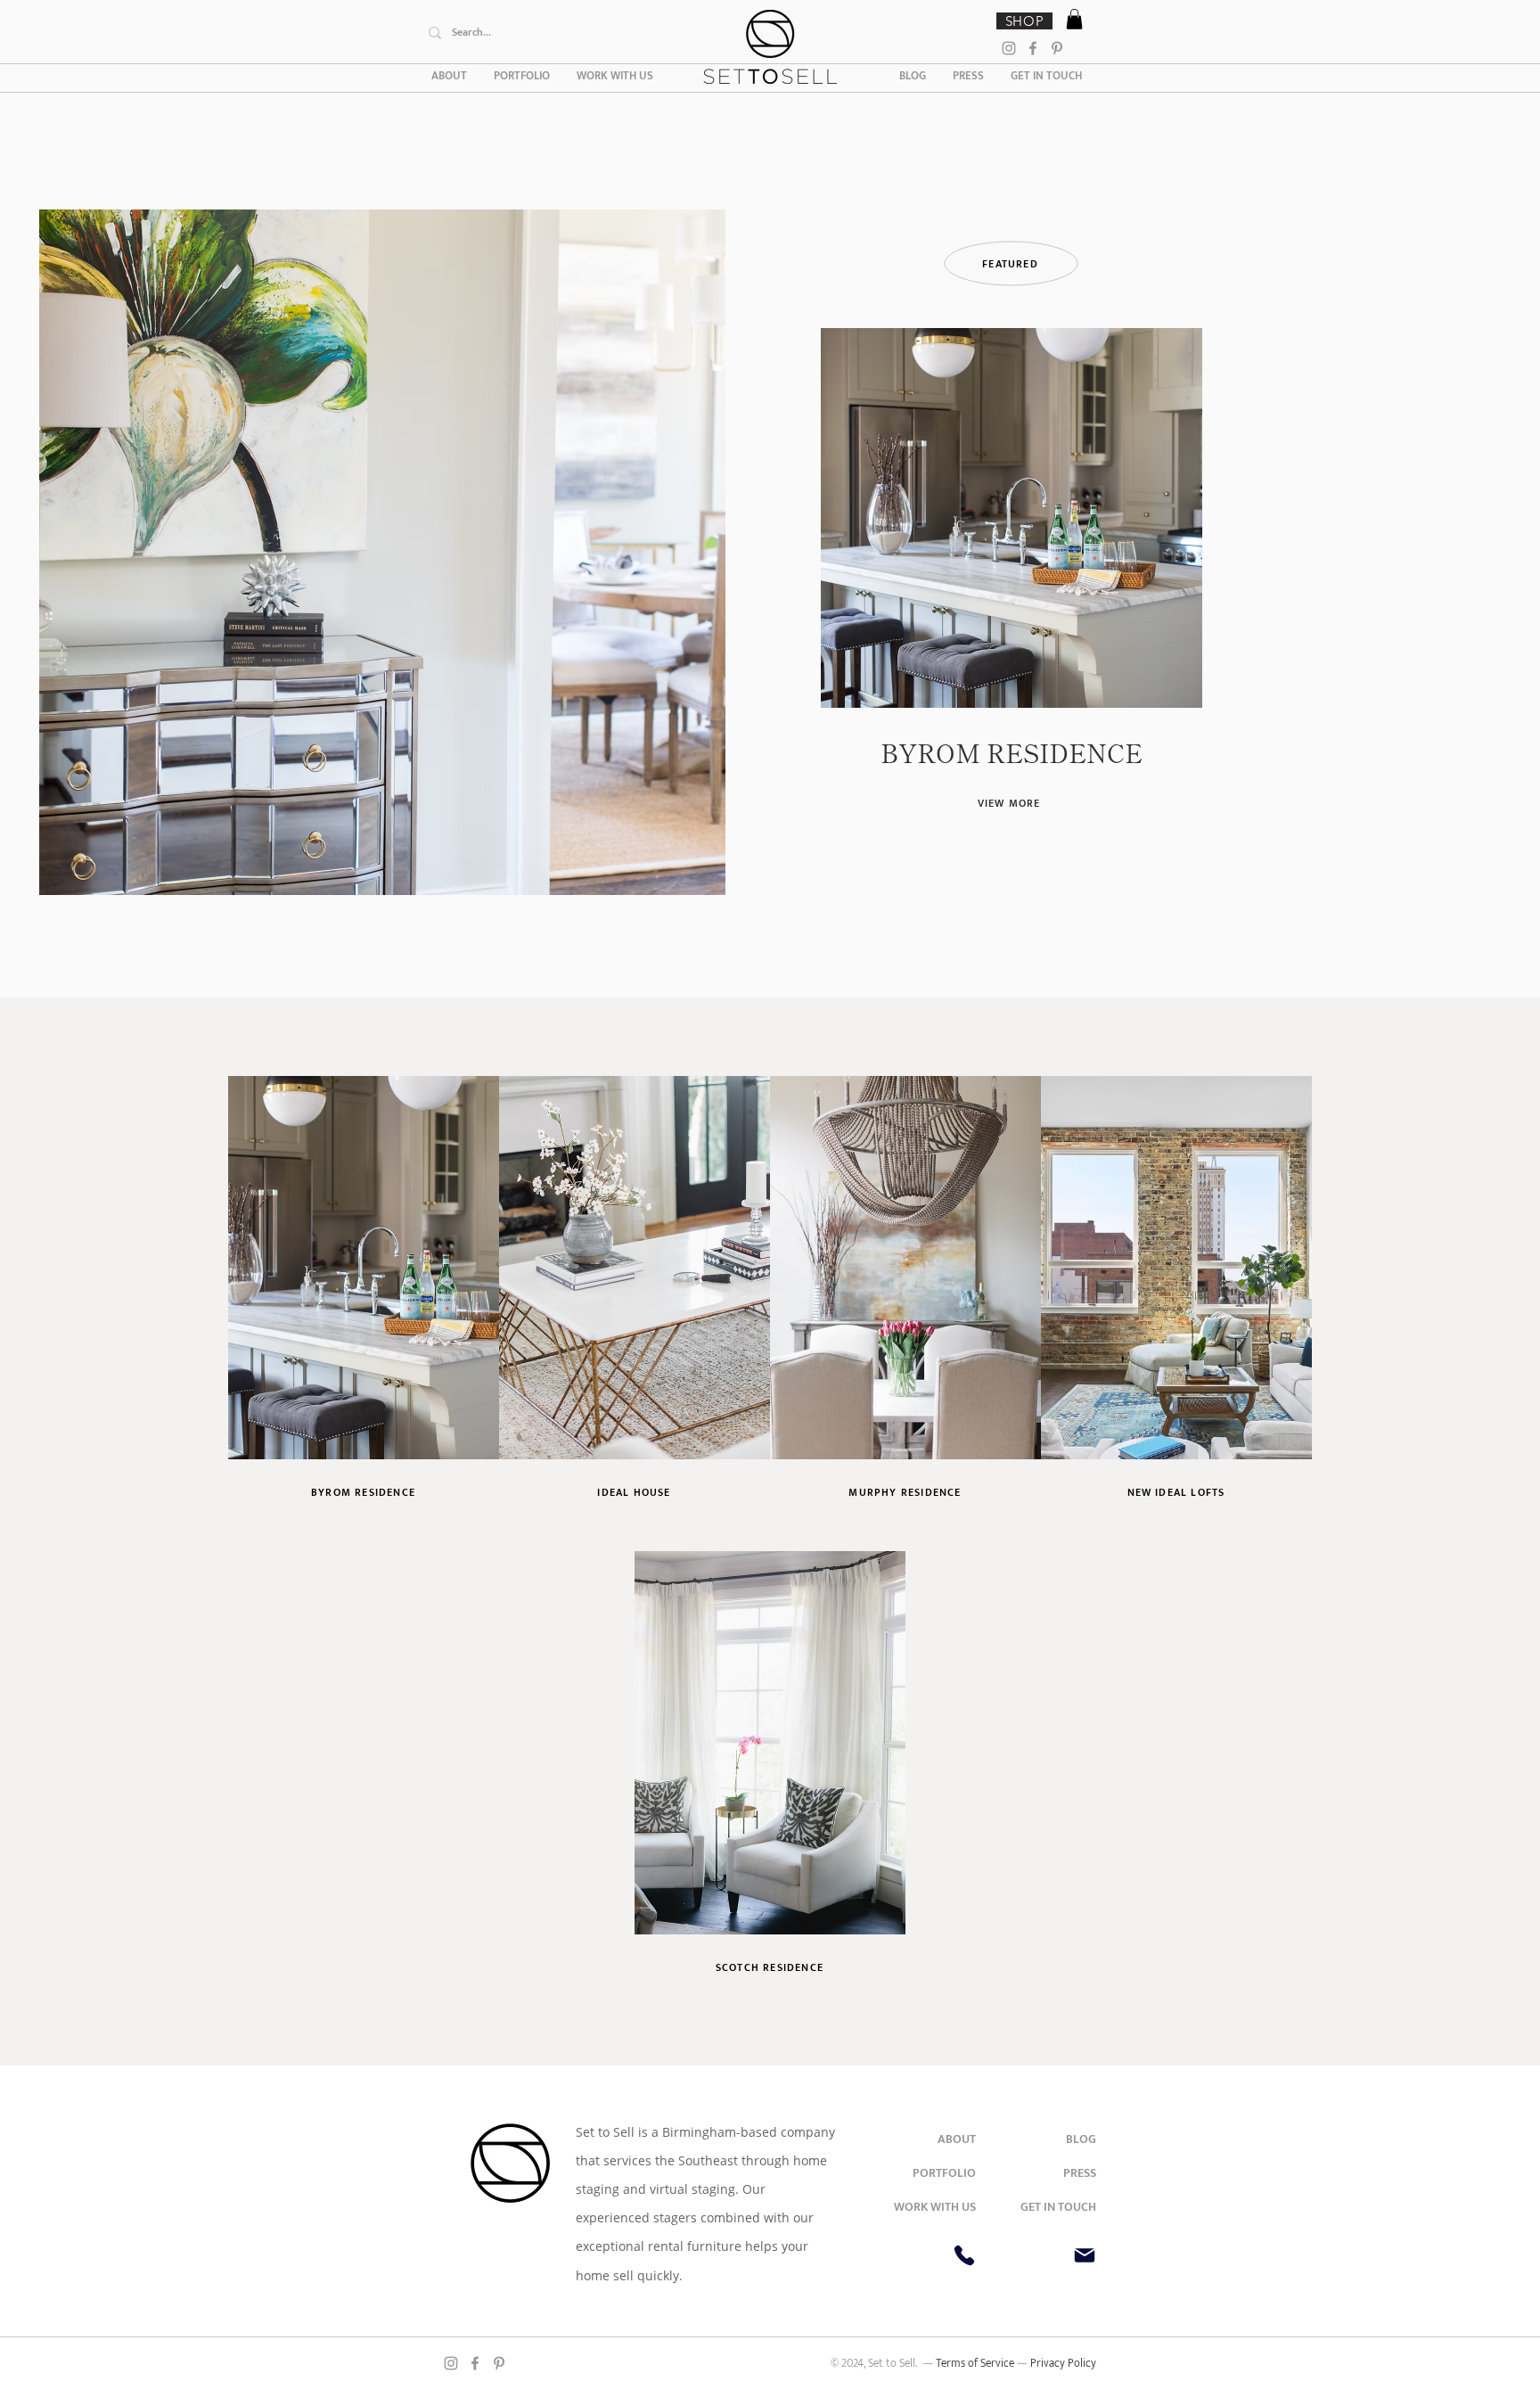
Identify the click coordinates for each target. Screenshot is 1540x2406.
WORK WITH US (935, 2207)
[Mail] (1085, 2255)
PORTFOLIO (944, 2173)
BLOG (1081, 2139)
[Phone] (964, 2255)
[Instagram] (1009, 48)
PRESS (1080, 2173)
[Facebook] (1033, 48)
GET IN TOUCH (1058, 2207)
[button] (1074, 19)
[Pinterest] (1057, 48)
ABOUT (957, 2139)
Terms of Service (976, 2363)
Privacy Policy (1063, 2363)
